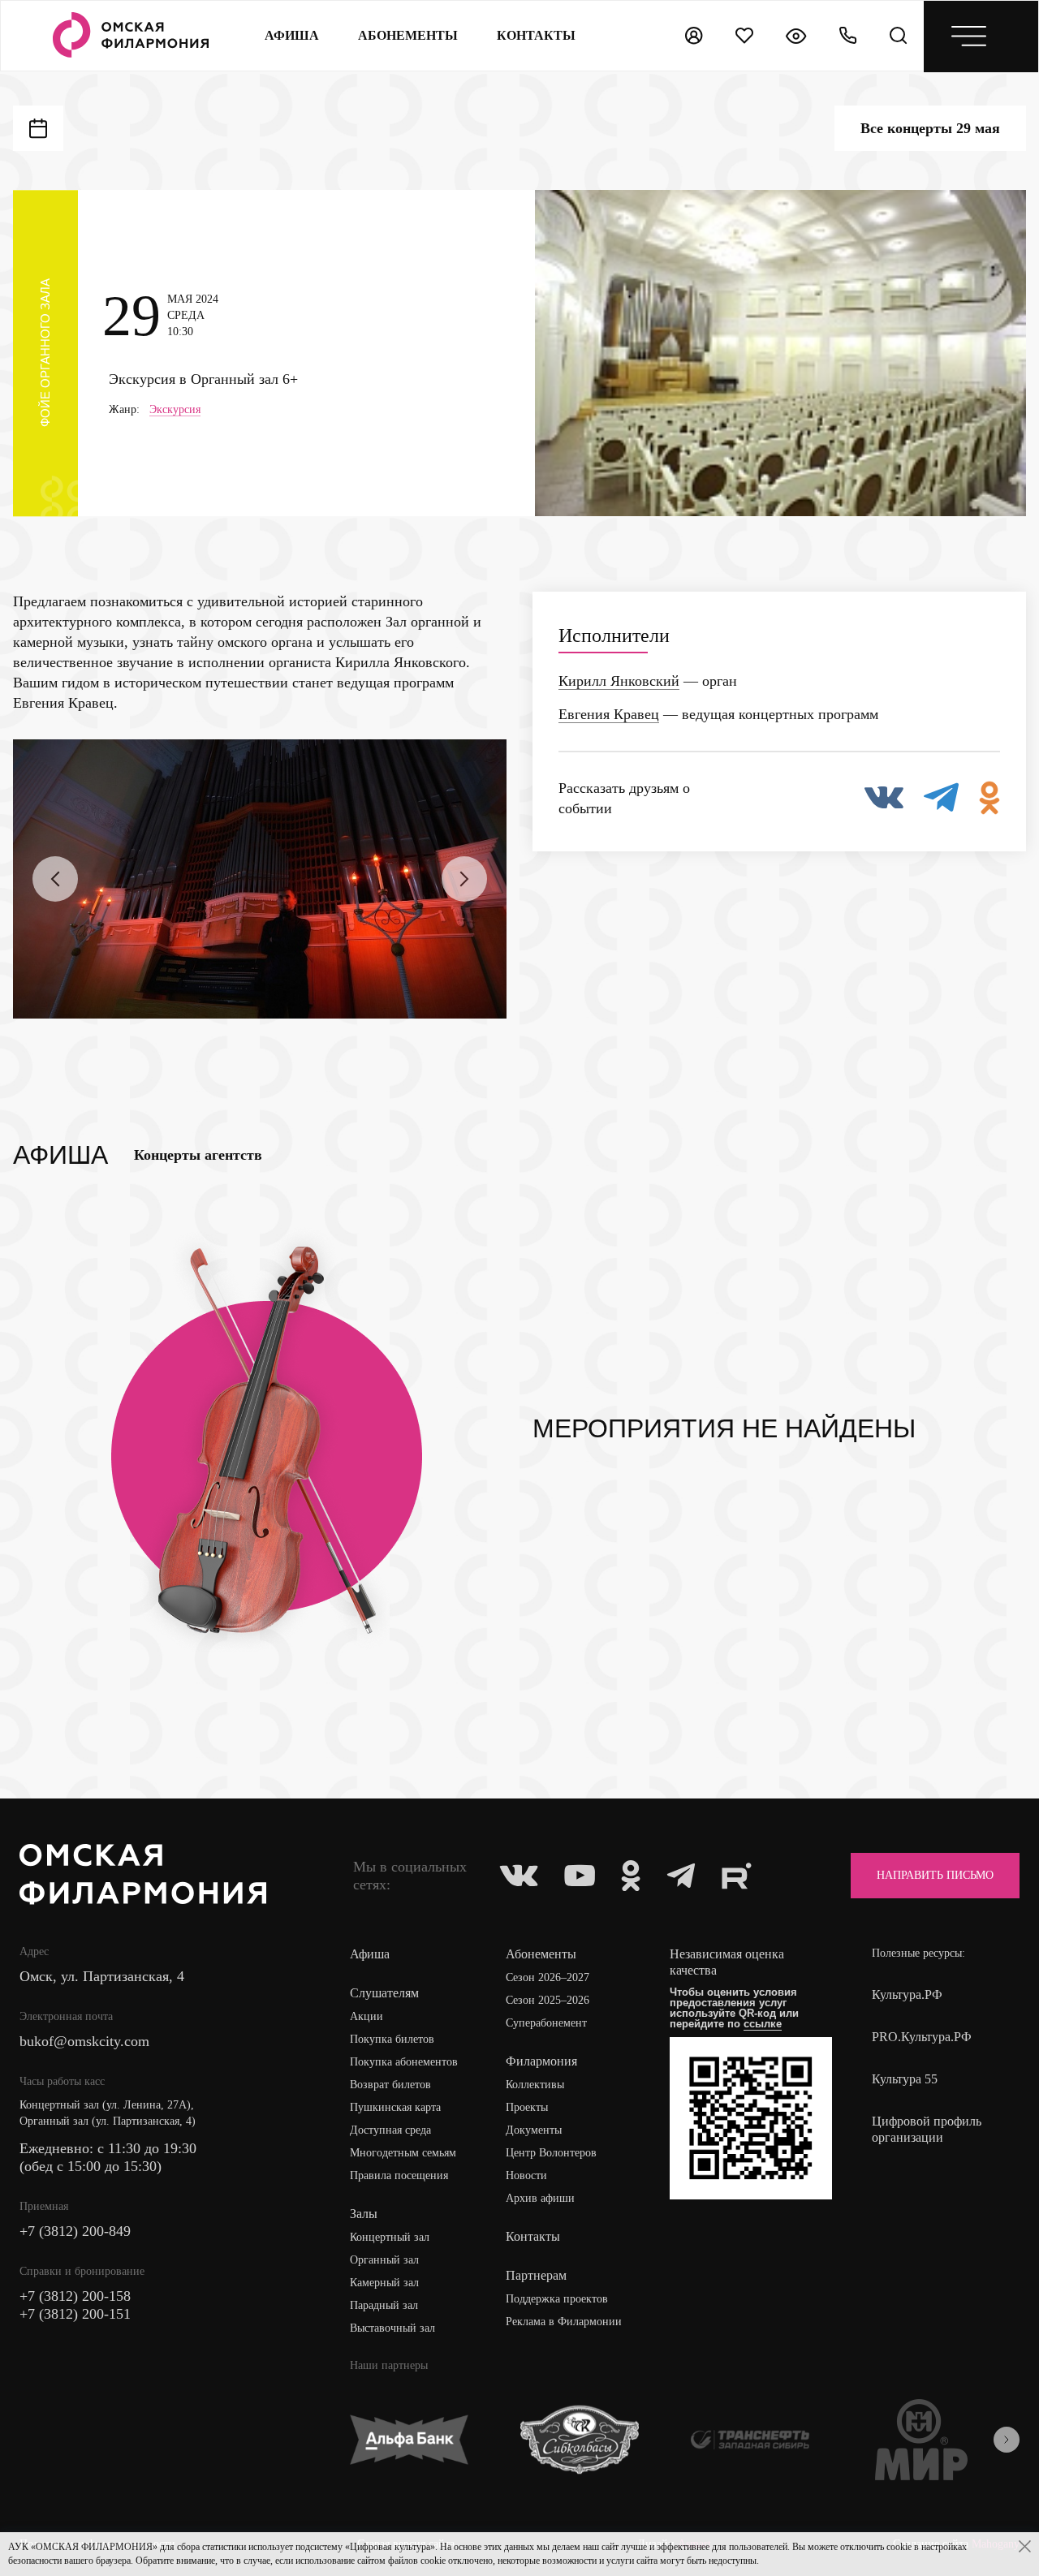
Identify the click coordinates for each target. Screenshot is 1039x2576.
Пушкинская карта (395, 2107)
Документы (534, 2130)
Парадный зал (384, 2305)
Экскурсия (175, 410)
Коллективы (535, 2085)
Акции (366, 2016)
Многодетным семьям (403, 2153)
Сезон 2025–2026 (548, 2000)
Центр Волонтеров (551, 2153)
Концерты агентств (198, 1155)
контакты (536, 35)
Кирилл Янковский (619, 681)
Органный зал (384, 2260)
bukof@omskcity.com (84, 2041)
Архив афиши (540, 2198)
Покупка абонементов (404, 2062)
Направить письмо (935, 1875)
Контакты (533, 2236)
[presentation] (55, 879)
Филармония (541, 2061)
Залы (364, 2214)
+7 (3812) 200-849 (75, 2231)
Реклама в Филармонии (564, 2322)
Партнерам (536, 2275)
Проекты (527, 2107)
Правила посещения (399, 2175)
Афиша (292, 35)
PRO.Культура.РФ (922, 2037)
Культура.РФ (907, 1994)
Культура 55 (905, 2079)
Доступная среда (390, 2130)
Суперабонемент (546, 2023)
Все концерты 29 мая (930, 128)
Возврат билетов (390, 2085)
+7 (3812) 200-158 (75, 2296)
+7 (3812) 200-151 (75, 2314)
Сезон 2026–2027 (548, 1977)
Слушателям (384, 1993)
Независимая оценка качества (727, 1962)
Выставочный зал (392, 2328)
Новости (526, 2175)
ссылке (763, 2024)
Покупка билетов (392, 2039)
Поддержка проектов (557, 2299)
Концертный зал (390, 2237)
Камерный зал (384, 2283)
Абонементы (408, 35)
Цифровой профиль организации (927, 2129)
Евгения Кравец (609, 714)
